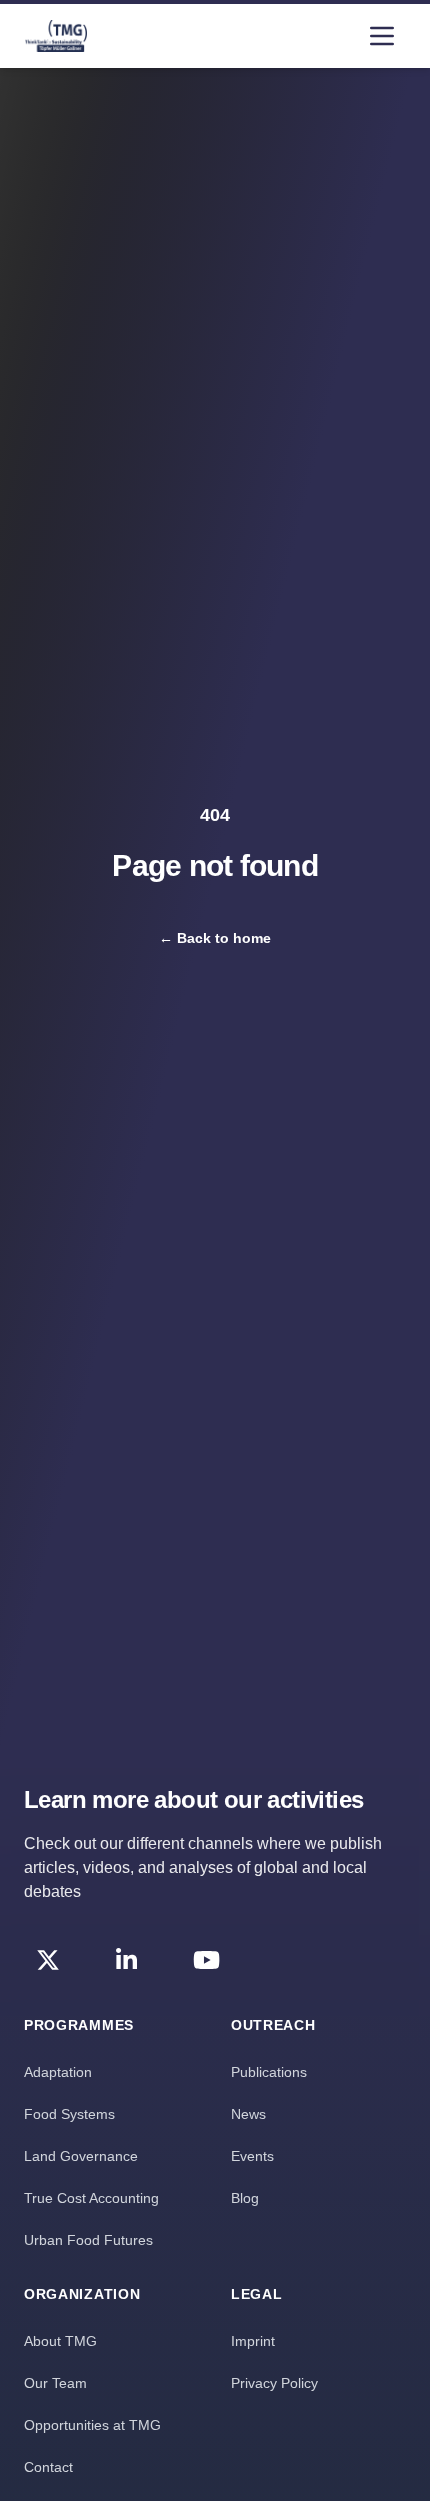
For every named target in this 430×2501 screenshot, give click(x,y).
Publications (269, 2072)
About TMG (60, 2341)
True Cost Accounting (91, 2198)
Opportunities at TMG (92, 2425)
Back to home (215, 938)
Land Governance (81, 2156)
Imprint (253, 2341)
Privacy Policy (274, 2383)
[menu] (382, 36)
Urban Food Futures (88, 2240)
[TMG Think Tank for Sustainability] (56, 36)
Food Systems (69, 2114)
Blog (245, 2198)
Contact (48, 2467)
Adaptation (58, 2072)
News (248, 2114)
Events (252, 2156)
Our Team (55, 2383)
